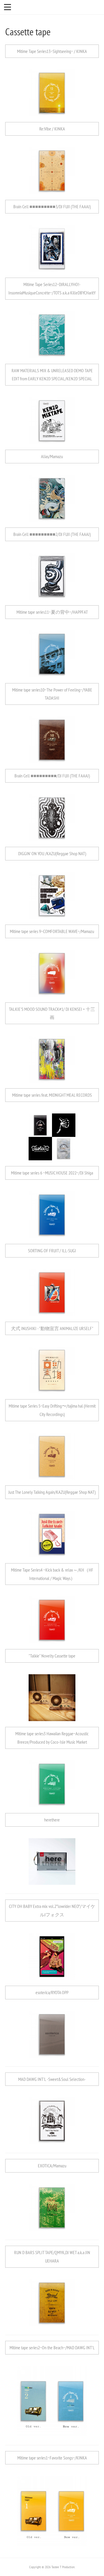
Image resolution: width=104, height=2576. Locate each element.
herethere (52, 1820)
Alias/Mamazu (52, 456)
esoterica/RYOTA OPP (52, 1992)
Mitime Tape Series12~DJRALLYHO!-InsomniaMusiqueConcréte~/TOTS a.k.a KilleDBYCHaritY (52, 288)
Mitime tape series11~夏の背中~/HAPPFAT (52, 612)
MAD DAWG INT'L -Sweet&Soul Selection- (52, 2079)
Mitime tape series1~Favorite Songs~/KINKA (52, 2458)
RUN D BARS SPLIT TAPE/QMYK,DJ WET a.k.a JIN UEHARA (52, 2257)
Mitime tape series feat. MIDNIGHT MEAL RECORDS (52, 1095)
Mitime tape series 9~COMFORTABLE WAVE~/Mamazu (52, 931)
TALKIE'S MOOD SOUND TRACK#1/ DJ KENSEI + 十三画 (52, 1013)
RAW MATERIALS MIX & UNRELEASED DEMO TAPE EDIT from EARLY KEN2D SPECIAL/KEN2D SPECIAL (52, 375)
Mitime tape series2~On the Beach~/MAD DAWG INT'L (52, 2348)
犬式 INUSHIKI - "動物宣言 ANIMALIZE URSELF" (52, 1328)
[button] (8, 7)
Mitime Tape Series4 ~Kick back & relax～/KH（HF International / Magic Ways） (52, 1574)
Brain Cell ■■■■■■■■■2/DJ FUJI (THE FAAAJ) (52, 534)
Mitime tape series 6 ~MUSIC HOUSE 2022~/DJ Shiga (52, 1173)
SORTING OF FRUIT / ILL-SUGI (52, 1251)
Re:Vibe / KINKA (52, 129)
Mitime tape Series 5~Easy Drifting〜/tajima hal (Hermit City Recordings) (52, 1410)
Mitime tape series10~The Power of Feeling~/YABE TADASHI (52, 694)
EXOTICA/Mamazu (52, 2166)
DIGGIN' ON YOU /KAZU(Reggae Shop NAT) (52, 853)
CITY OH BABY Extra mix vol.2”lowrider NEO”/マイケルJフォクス (52, 1910)
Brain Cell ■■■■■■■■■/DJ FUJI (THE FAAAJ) (52, 776)
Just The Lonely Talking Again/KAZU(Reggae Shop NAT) (52, 1492)
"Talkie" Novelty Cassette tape (52, 1656)
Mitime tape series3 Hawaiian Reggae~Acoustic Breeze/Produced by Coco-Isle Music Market (52, 1738)
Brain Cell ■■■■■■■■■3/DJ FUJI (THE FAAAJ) (52, 206)
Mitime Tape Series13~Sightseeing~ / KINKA (52, 51)
